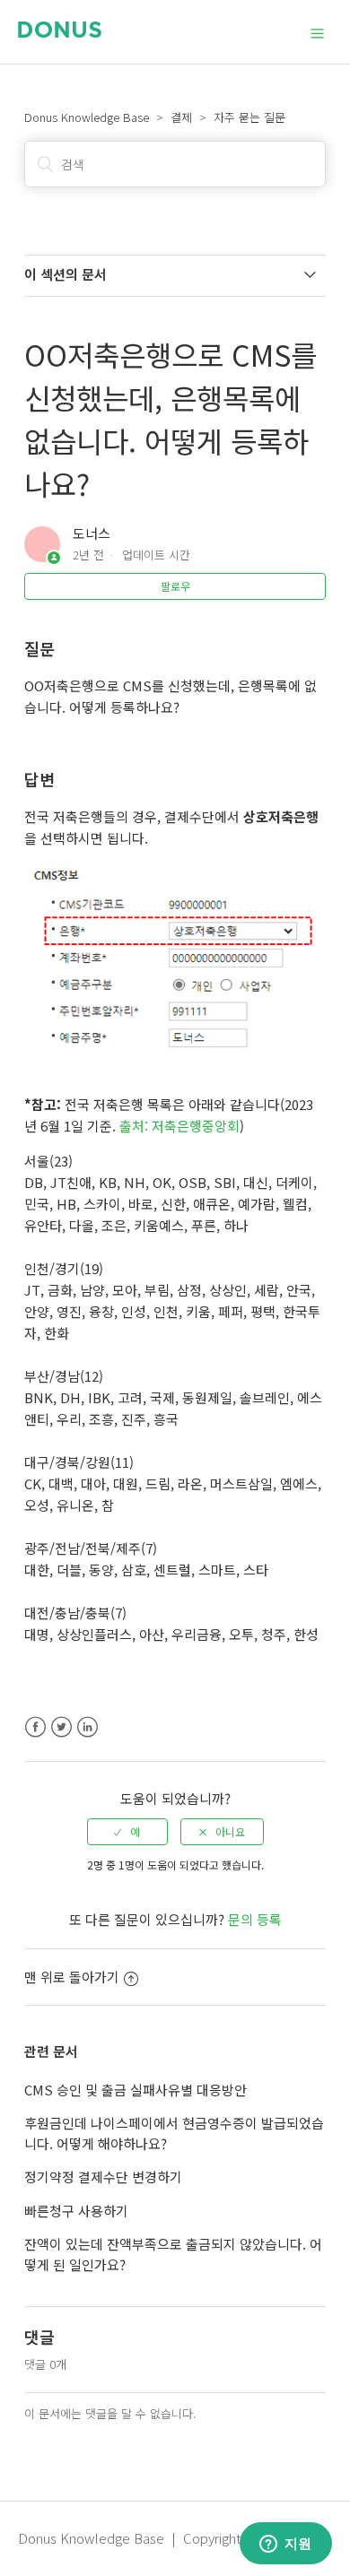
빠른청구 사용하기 (76, 2211)
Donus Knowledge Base (87, 117)
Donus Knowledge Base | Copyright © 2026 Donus (175, 2538)
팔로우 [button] (175, 586)
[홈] (60, 32)
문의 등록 (255, 1919)
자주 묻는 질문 (249, 117)
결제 (181, 117)
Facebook (35, 1727)
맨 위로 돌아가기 (72, 1977)
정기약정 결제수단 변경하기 (103, 2177)
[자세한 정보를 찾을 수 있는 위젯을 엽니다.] (285, 2545)
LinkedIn (87, 1727)
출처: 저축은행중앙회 (179, 1126)
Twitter (61, 1727)
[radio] (127, 1832)
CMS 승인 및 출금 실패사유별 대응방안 (136, 2090)
